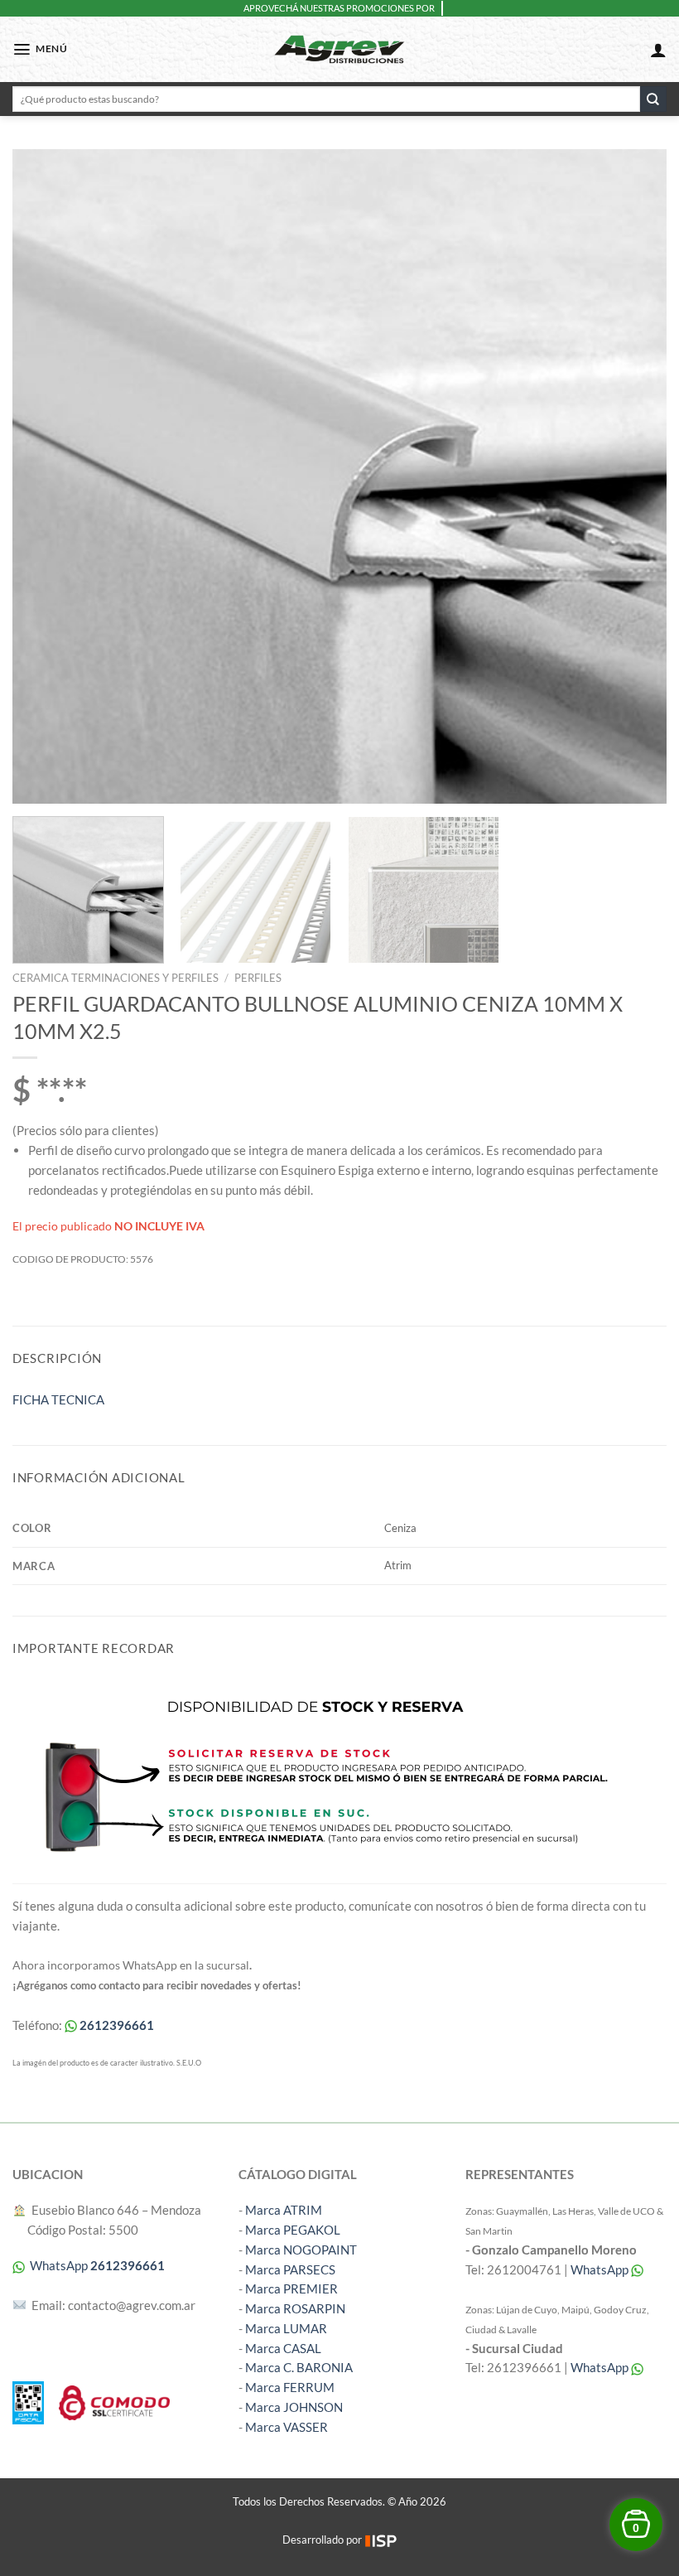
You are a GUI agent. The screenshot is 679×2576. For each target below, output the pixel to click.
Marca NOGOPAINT (301, 2250)
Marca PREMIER (291, 2288)
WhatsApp (601, 2269)
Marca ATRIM (284, 2210)
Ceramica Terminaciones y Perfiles (116, 978)
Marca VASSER (287, 2427)
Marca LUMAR (286, 2328)
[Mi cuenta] (658, 50)
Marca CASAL (283, 2348)
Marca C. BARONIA (299, 2367)
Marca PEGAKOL (293, 2230)
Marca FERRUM (290, 2387)
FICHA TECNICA (58, 1399)
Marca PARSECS (290, 2269)
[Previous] (46, 476)
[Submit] (653, 99)
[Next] (633, 476)
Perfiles (258, 978)
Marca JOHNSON (294, 2407)
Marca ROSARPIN (295, 2308)
